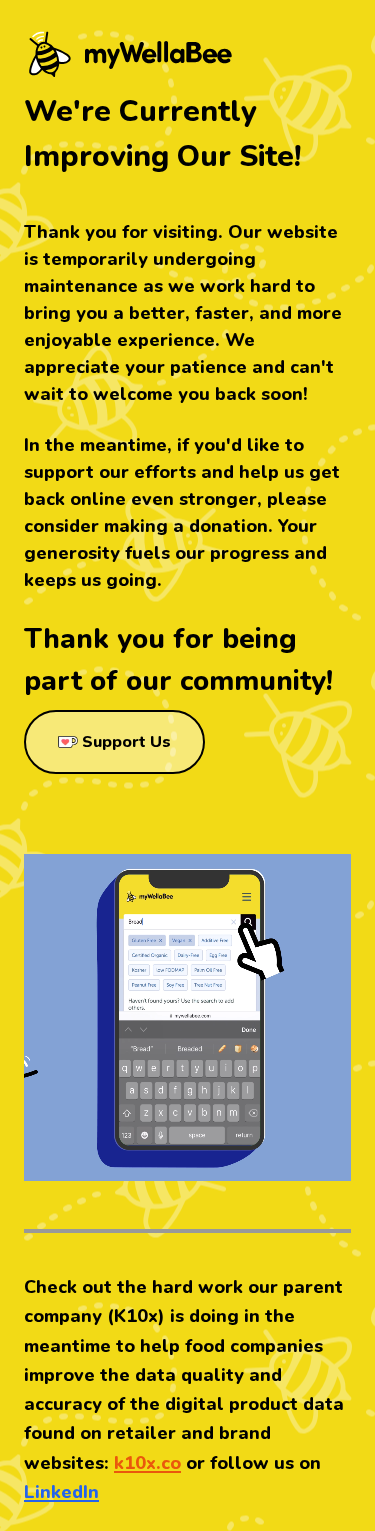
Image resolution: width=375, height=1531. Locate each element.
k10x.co (147, 1463)
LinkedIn (61, 1492)
